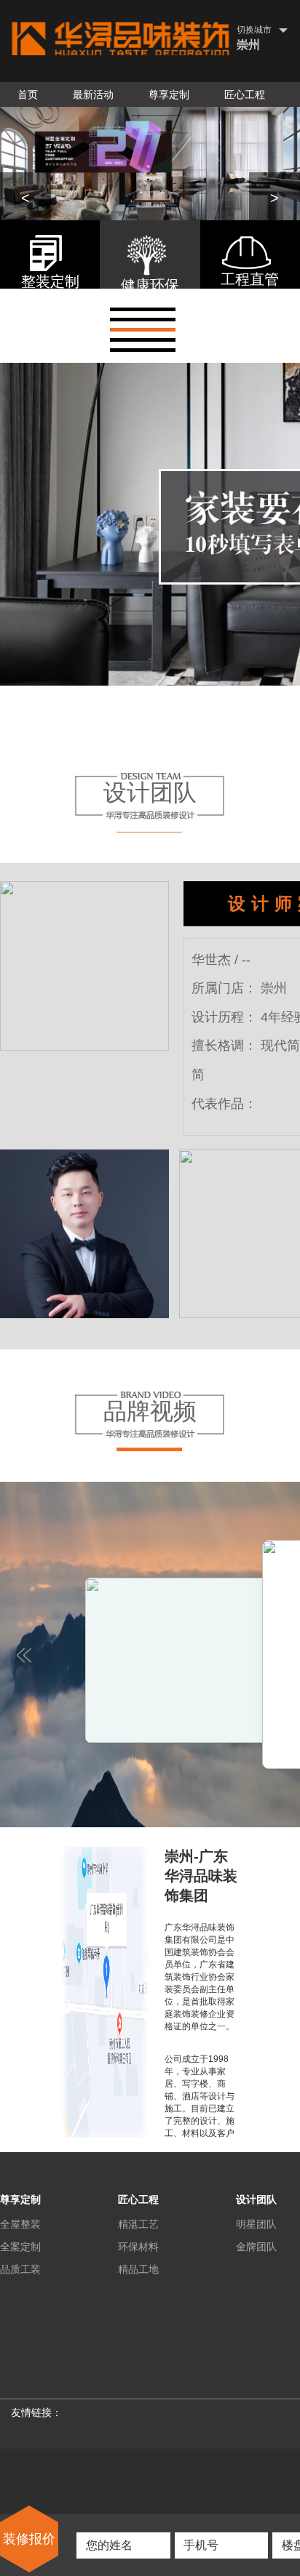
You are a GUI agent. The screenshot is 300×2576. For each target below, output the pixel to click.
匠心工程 (245, 95)
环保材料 (138, 2247)
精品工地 (138, 2269)
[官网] (120, 39)
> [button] (275, 198)
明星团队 (256, 2224)
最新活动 (93, 95)
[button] (143, 309)
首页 (28, 95)
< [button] (25, 198)
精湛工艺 (138, 2224)
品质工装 (20, 2269)
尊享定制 (169, 95)
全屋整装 (20, 2224)
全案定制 (20, 2247)
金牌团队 (256, 2247)
